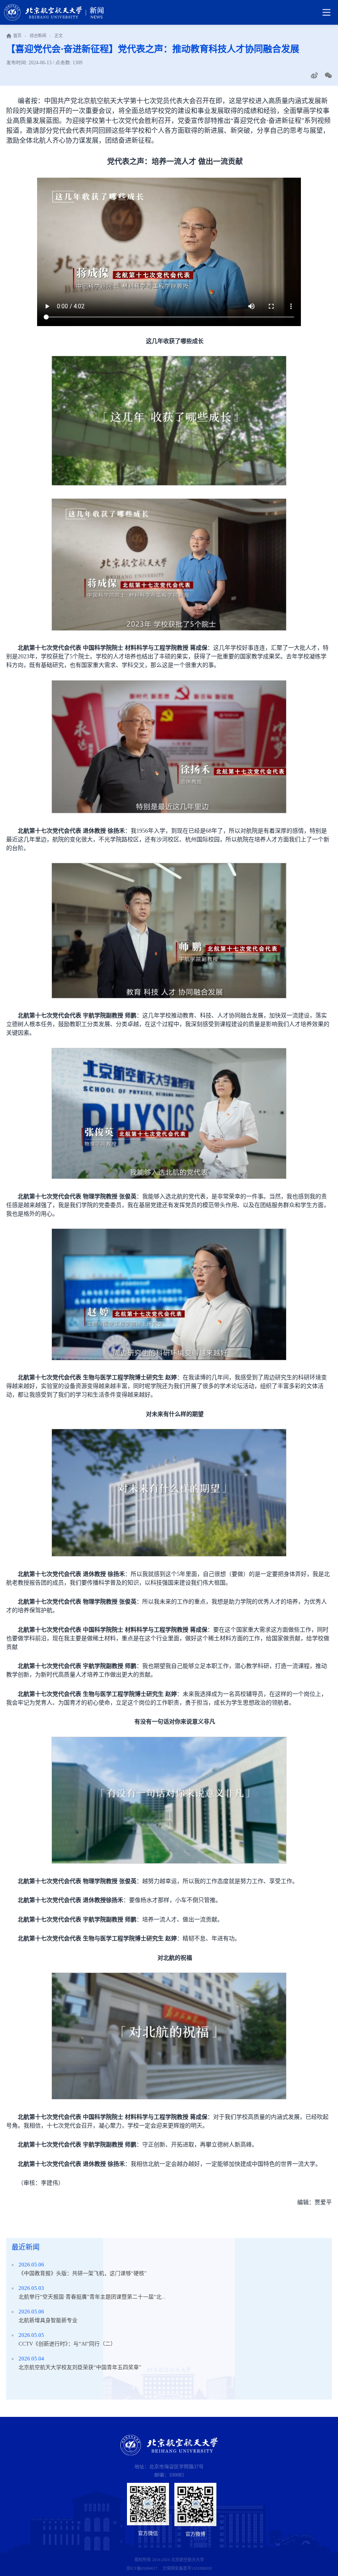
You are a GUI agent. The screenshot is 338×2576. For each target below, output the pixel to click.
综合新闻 (38, 36)
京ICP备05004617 (142, 2568)
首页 (17, 36)
